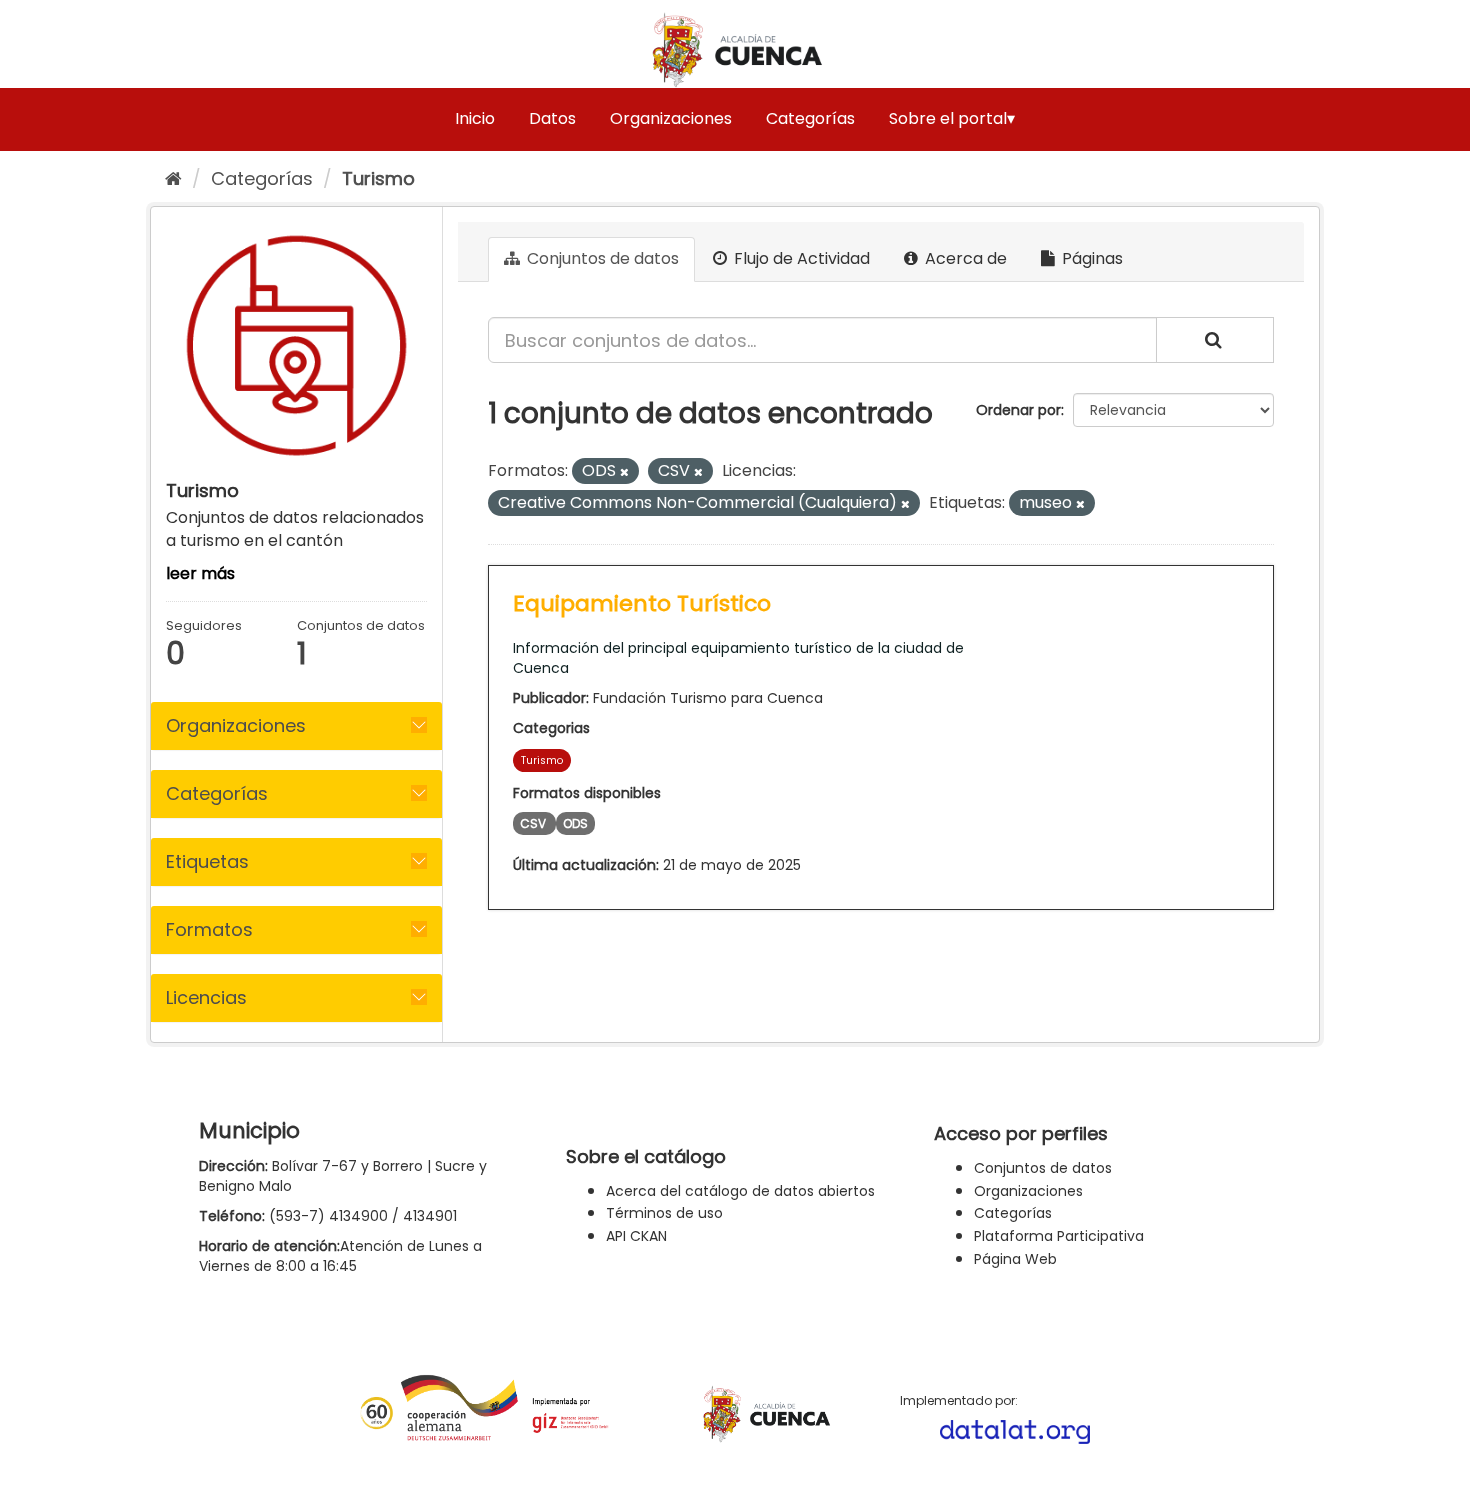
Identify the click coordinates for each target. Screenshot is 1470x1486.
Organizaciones (671, 118)
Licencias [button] (206, 997)
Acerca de (964, 258)
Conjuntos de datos (601, 258)
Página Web (1015, 1259)
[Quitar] (624, 472)
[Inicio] (173, 178)
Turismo (378, 178)
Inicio (475, 118)
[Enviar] (1215, 340)
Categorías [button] (217, 793)
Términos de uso (664, 1213)
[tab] (296, 726)
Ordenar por (1018, 410)
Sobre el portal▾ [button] (952, 118)
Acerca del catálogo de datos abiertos (740, 1191)
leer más (200, 573)
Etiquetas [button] (207, 861)
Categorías (810, 118)
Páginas (1090, 258)
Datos (552, 118)
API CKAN (636, 1236)
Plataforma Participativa (1059, 1236)
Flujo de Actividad (800, 258)
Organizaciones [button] (236, 725)
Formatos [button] (209, 929)
